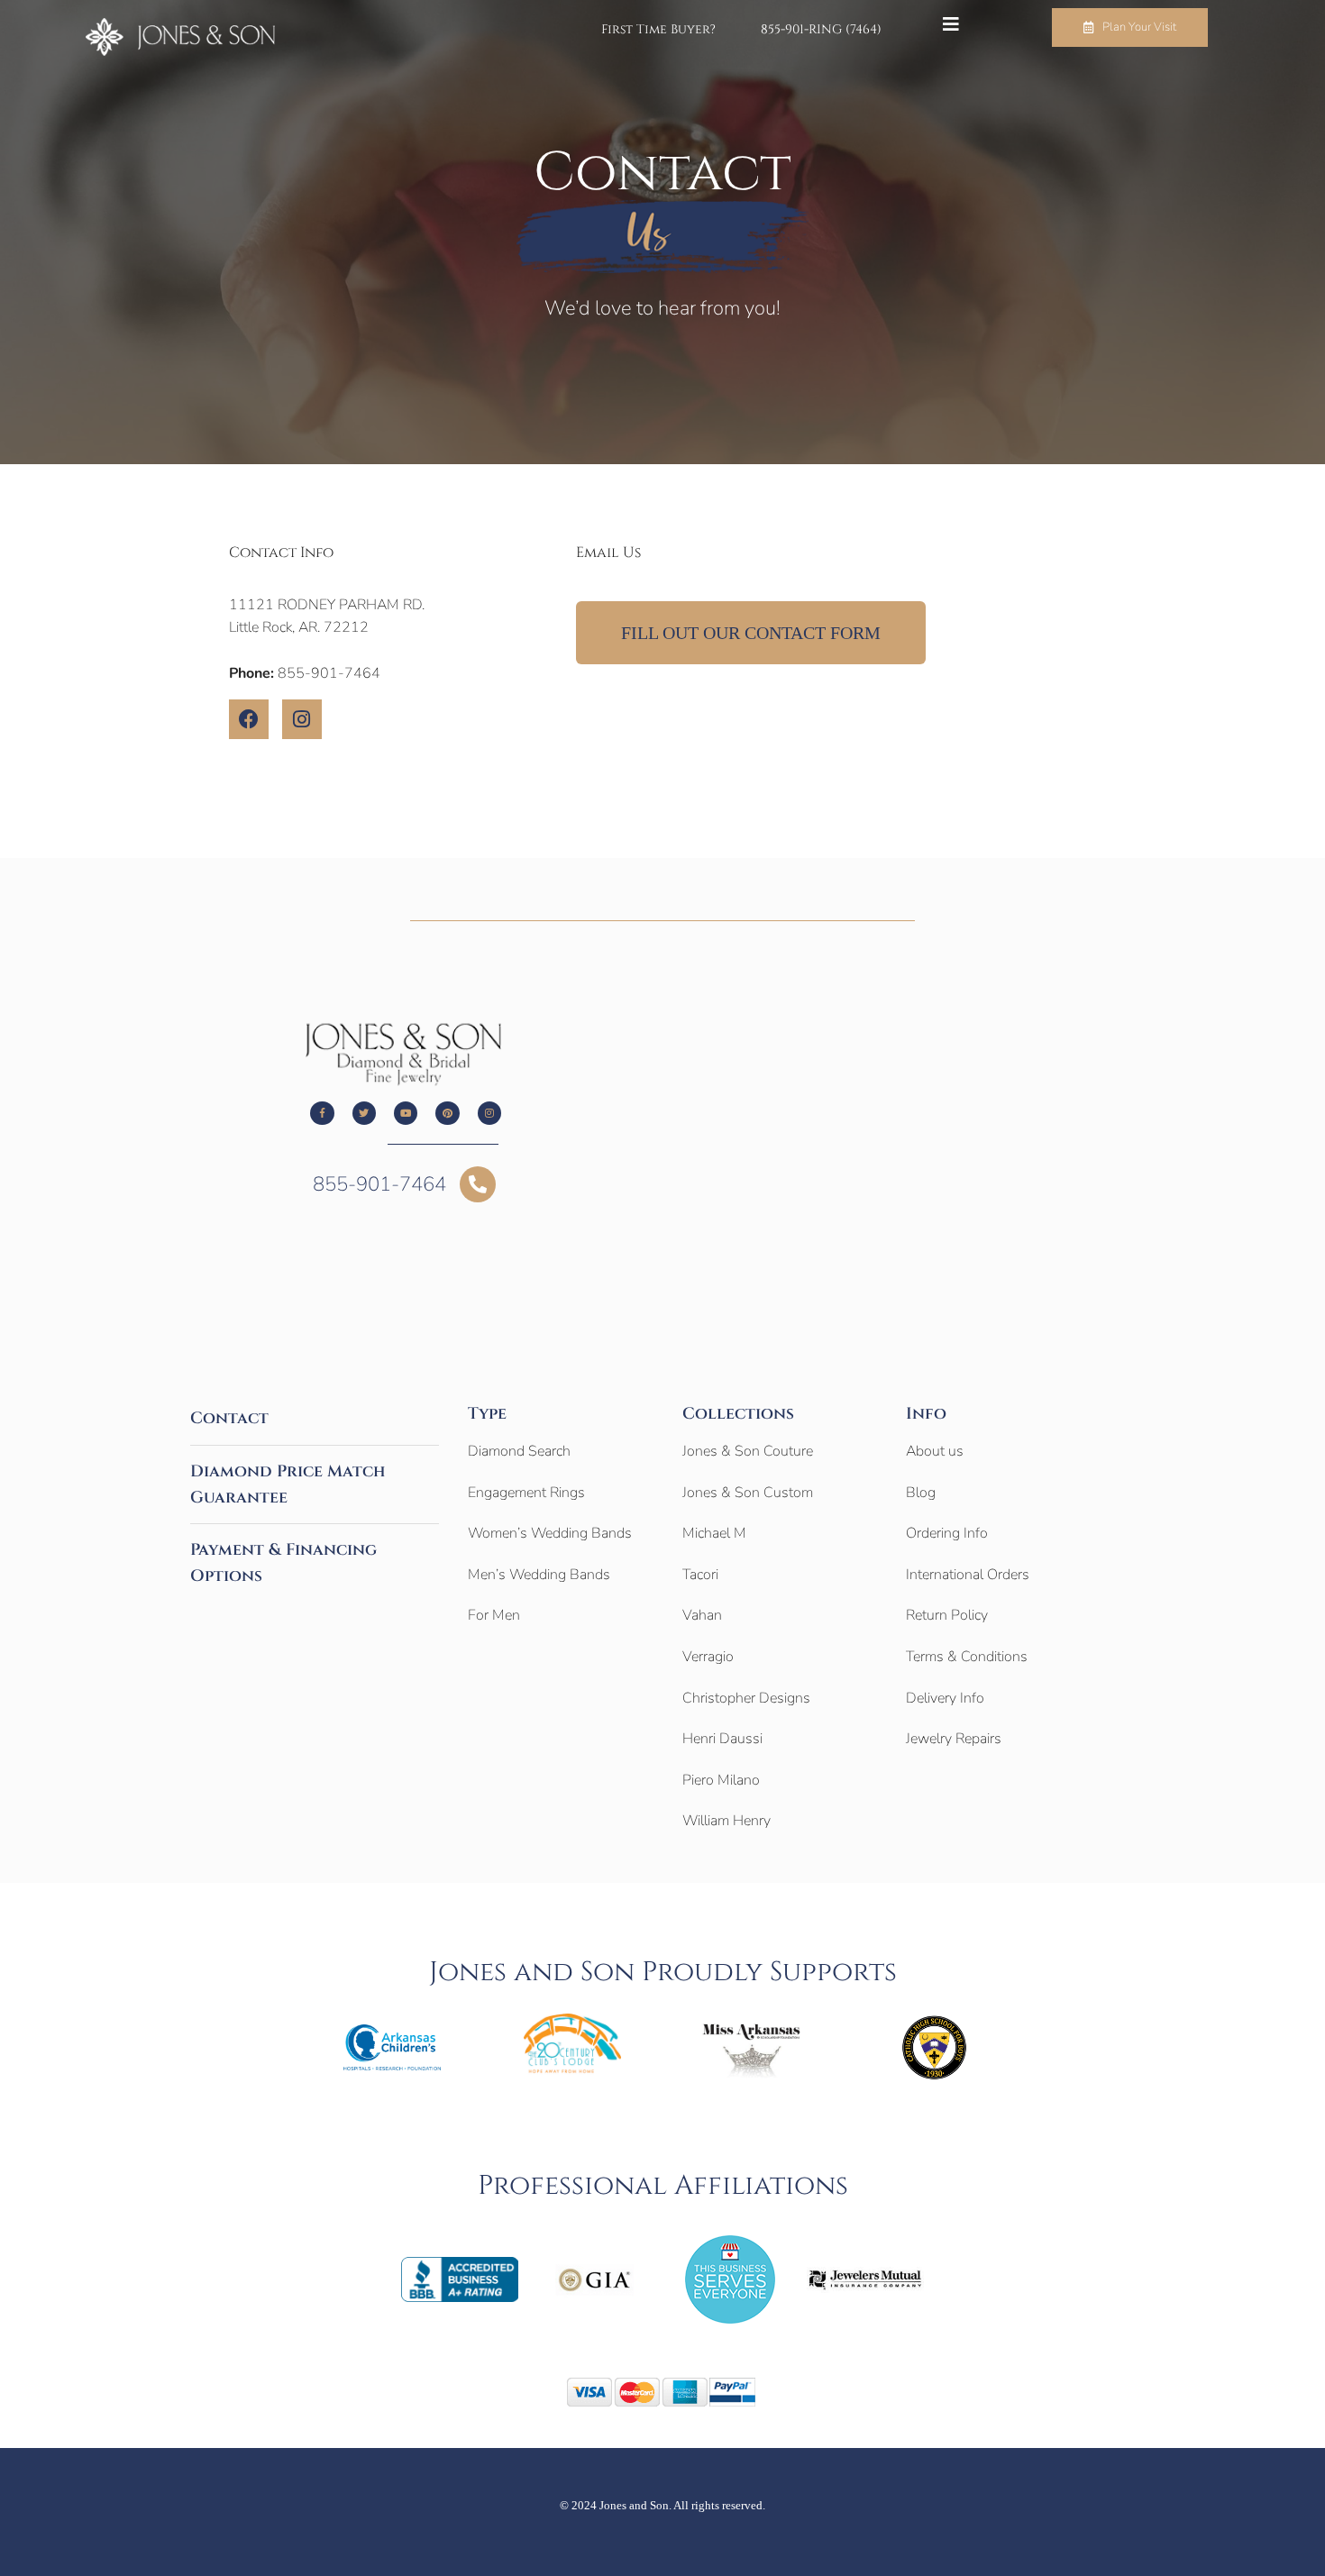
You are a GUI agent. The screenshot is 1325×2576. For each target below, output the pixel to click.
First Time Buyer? (658, 30)
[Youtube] (406, 1113)
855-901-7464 (379, 1184)
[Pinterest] (447, 1113)
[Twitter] (364, 1113)
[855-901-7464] (478, 1184)
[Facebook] (249, 719)
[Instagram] (302, 719)
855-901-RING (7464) (821, 30)
